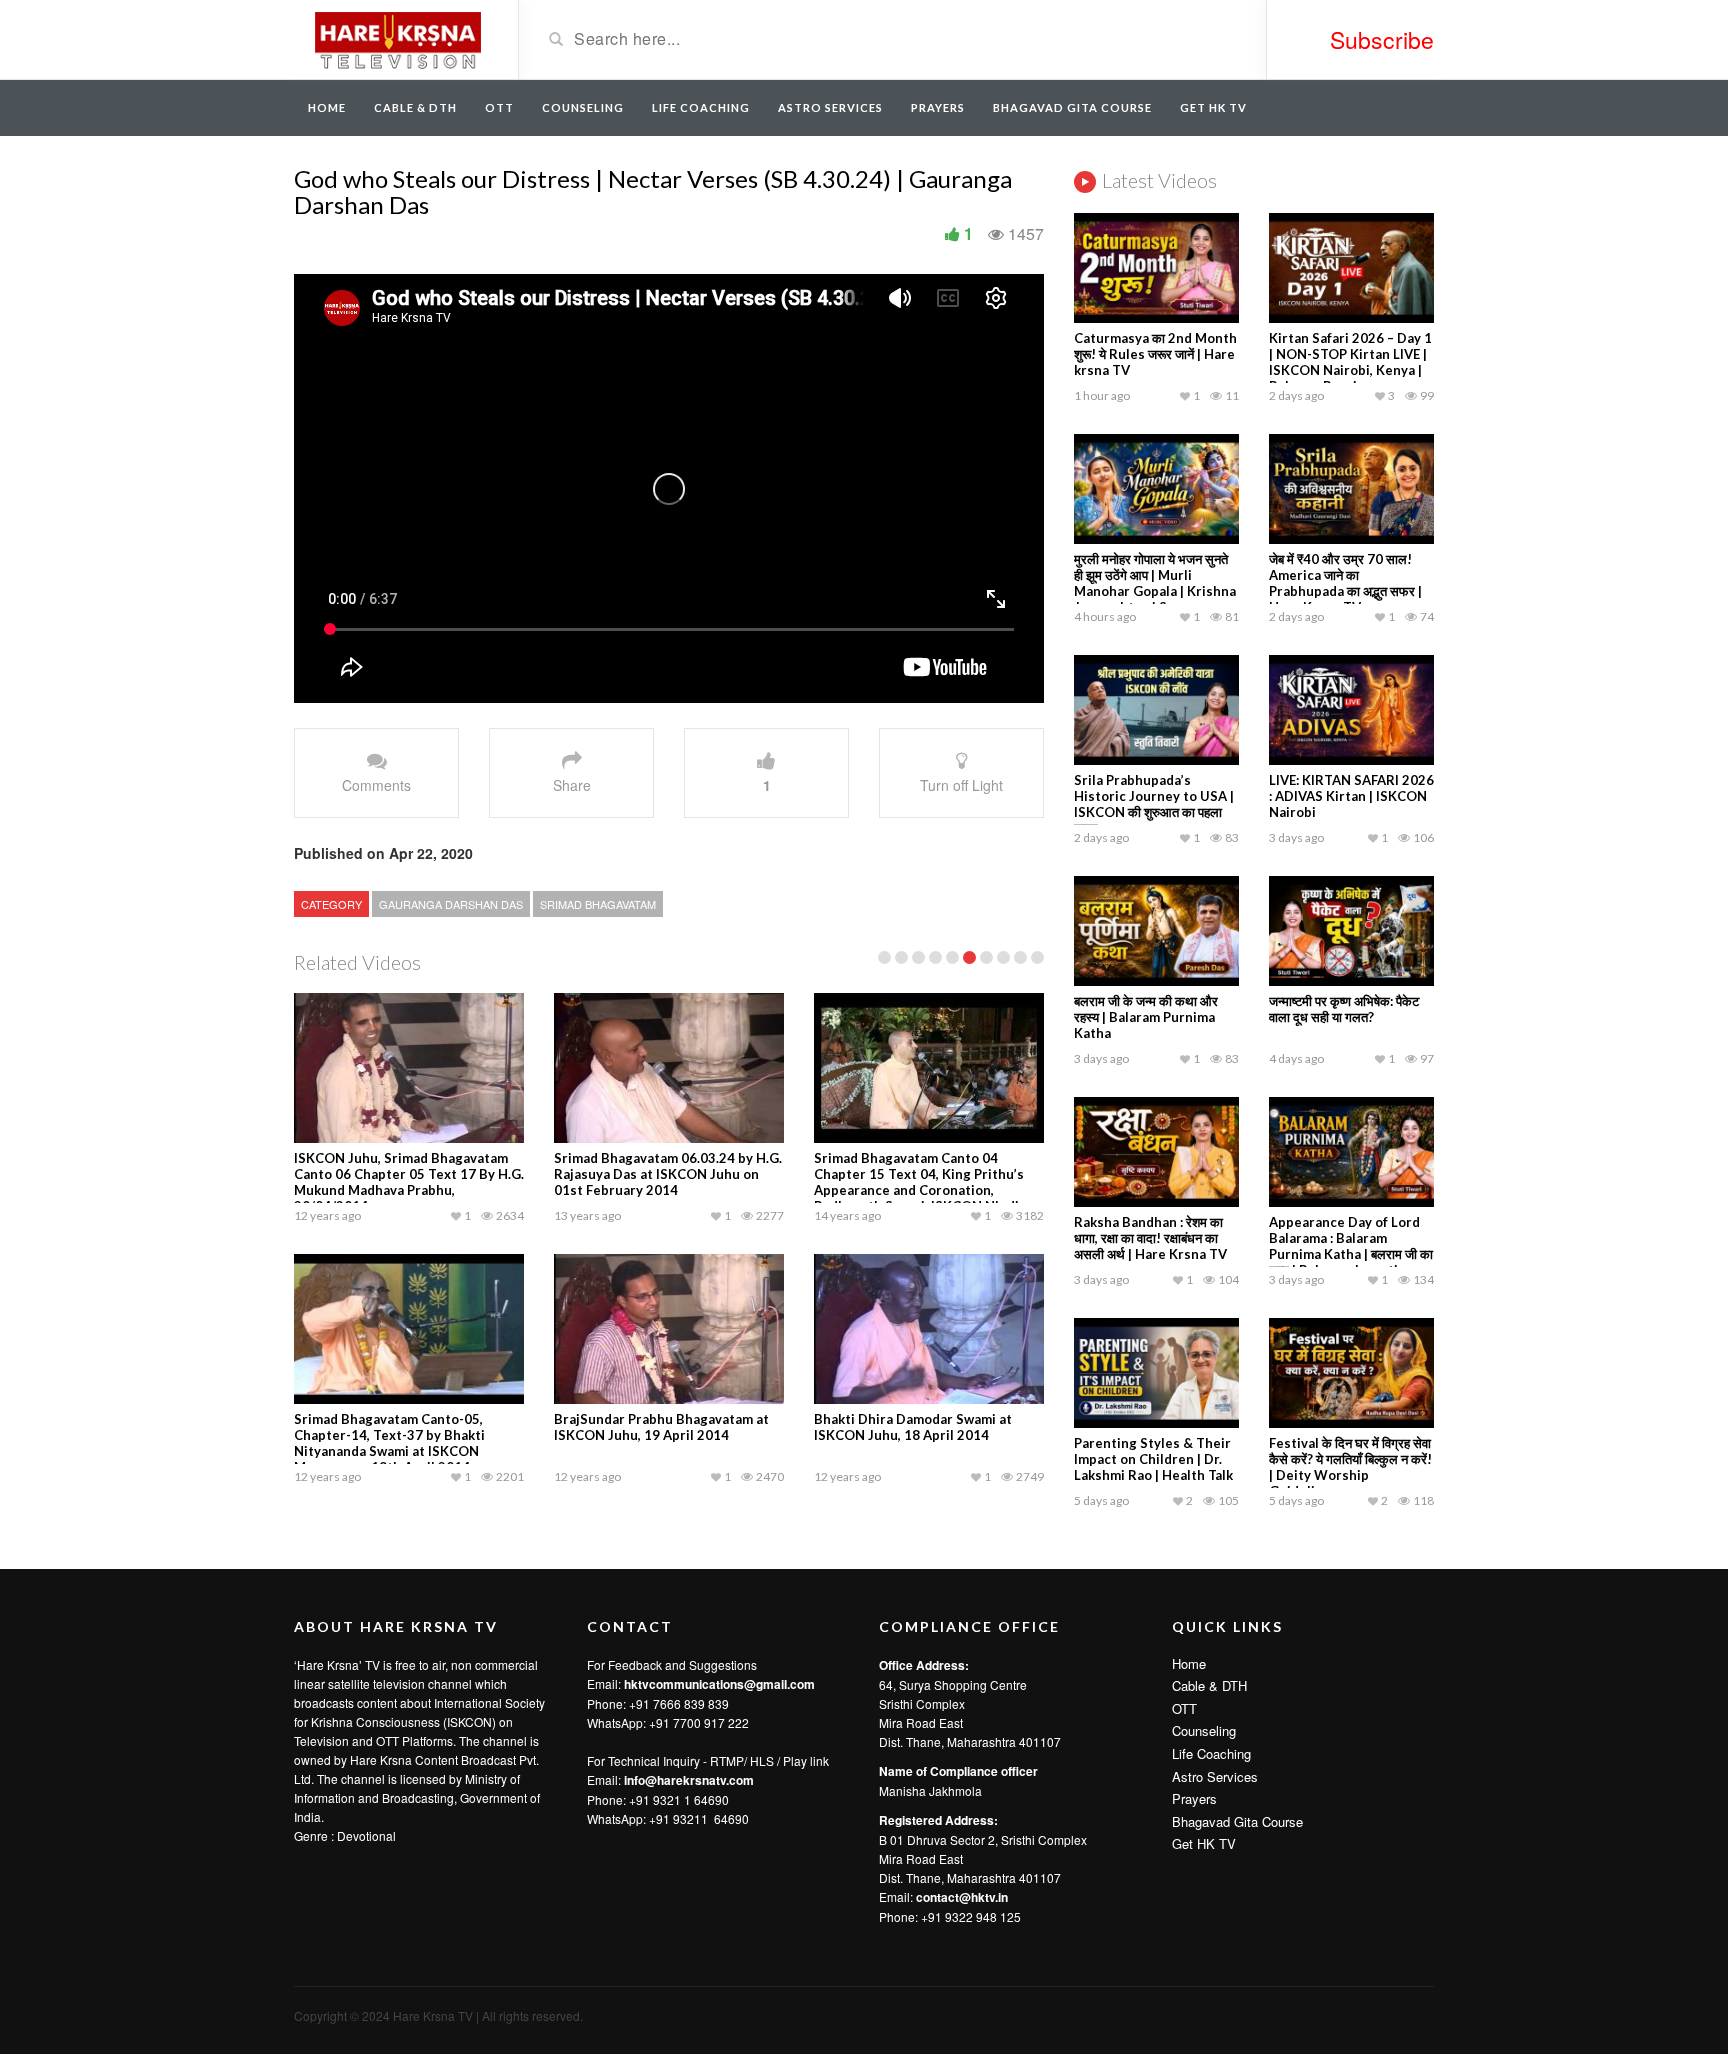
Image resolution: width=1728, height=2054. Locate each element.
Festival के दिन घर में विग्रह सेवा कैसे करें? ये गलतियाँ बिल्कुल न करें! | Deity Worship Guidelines (1350, 1467)
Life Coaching (701, 107)
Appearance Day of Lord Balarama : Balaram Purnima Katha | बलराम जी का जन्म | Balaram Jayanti (1351, 1246)
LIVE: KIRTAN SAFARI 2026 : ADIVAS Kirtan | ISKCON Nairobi (1351, 796)
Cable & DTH (415, 107)
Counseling (583, 107)
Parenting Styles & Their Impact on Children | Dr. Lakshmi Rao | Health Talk (1153, 1459)
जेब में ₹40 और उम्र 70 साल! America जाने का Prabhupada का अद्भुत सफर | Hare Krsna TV (1345, 583)
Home (327, 107)
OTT (499, 107)
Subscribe (1382, 39)
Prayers (938, 107)
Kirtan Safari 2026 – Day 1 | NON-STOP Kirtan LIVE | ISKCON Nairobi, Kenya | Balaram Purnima (1350, 362)
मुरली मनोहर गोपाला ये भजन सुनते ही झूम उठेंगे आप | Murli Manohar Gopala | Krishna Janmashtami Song (1155, 583)
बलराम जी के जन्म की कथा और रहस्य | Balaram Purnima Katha (1146, 1017)
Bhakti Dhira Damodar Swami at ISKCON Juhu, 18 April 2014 (913, 1427)
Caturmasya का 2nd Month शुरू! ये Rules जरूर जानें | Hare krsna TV (1155, 354)
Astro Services (830, 107)
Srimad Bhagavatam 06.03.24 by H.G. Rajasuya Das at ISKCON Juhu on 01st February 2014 (668, 1174)
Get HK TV (1213, 107)
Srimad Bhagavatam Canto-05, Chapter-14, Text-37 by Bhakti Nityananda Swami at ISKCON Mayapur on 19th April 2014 (389, 1443)
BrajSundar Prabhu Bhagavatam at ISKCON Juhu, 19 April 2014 (661, 1427)
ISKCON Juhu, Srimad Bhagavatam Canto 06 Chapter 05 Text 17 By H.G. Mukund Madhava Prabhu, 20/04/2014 (409, 1182)
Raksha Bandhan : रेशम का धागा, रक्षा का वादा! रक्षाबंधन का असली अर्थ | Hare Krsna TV (1150, 1238)
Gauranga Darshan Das (451, 904)
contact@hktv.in (962, 1897)
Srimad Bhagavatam (598, 904)
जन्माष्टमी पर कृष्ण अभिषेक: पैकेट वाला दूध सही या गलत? (1344, 1009)
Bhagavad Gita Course (1072, 107)
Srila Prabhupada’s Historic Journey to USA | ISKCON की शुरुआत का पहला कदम (1154, 804)
